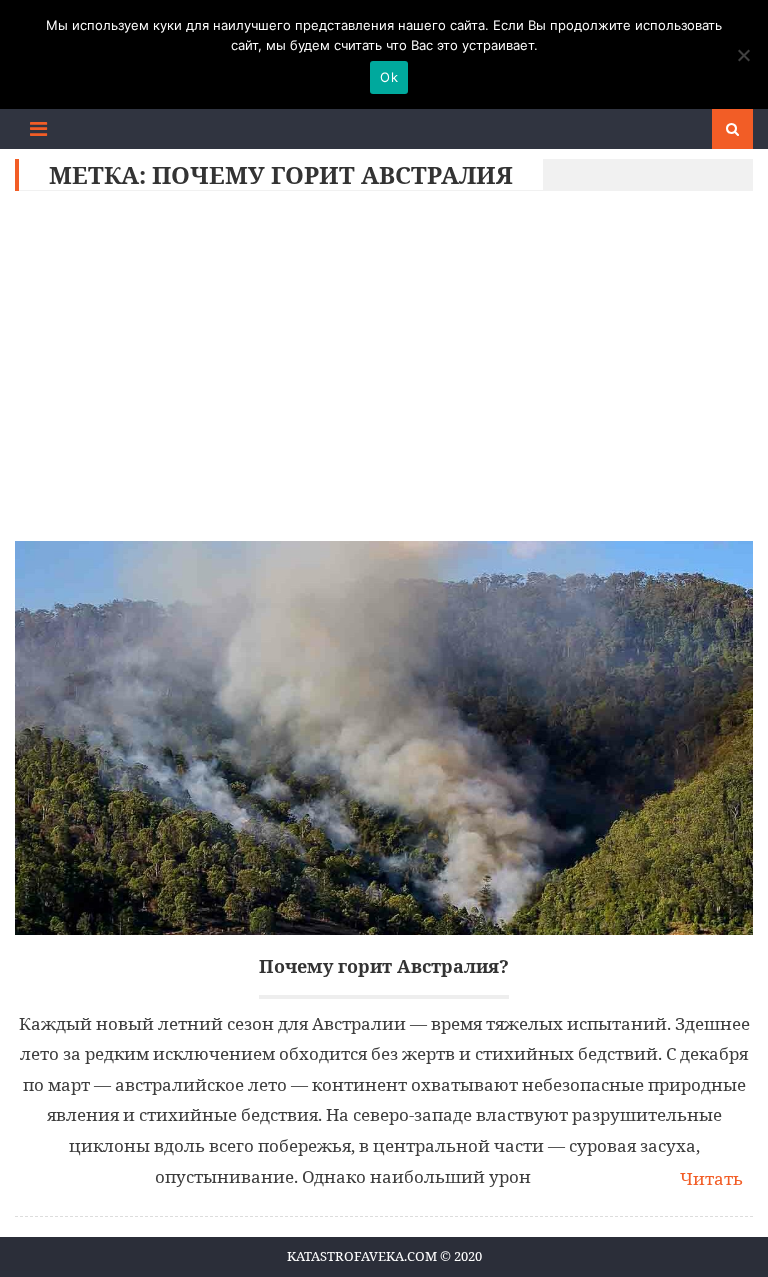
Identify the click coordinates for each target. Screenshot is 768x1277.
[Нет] (743, 55)
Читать (711, 1178)
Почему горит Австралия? (384, 966)
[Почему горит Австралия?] (383, 738)
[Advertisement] (384, 371)
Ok (389, 77)
